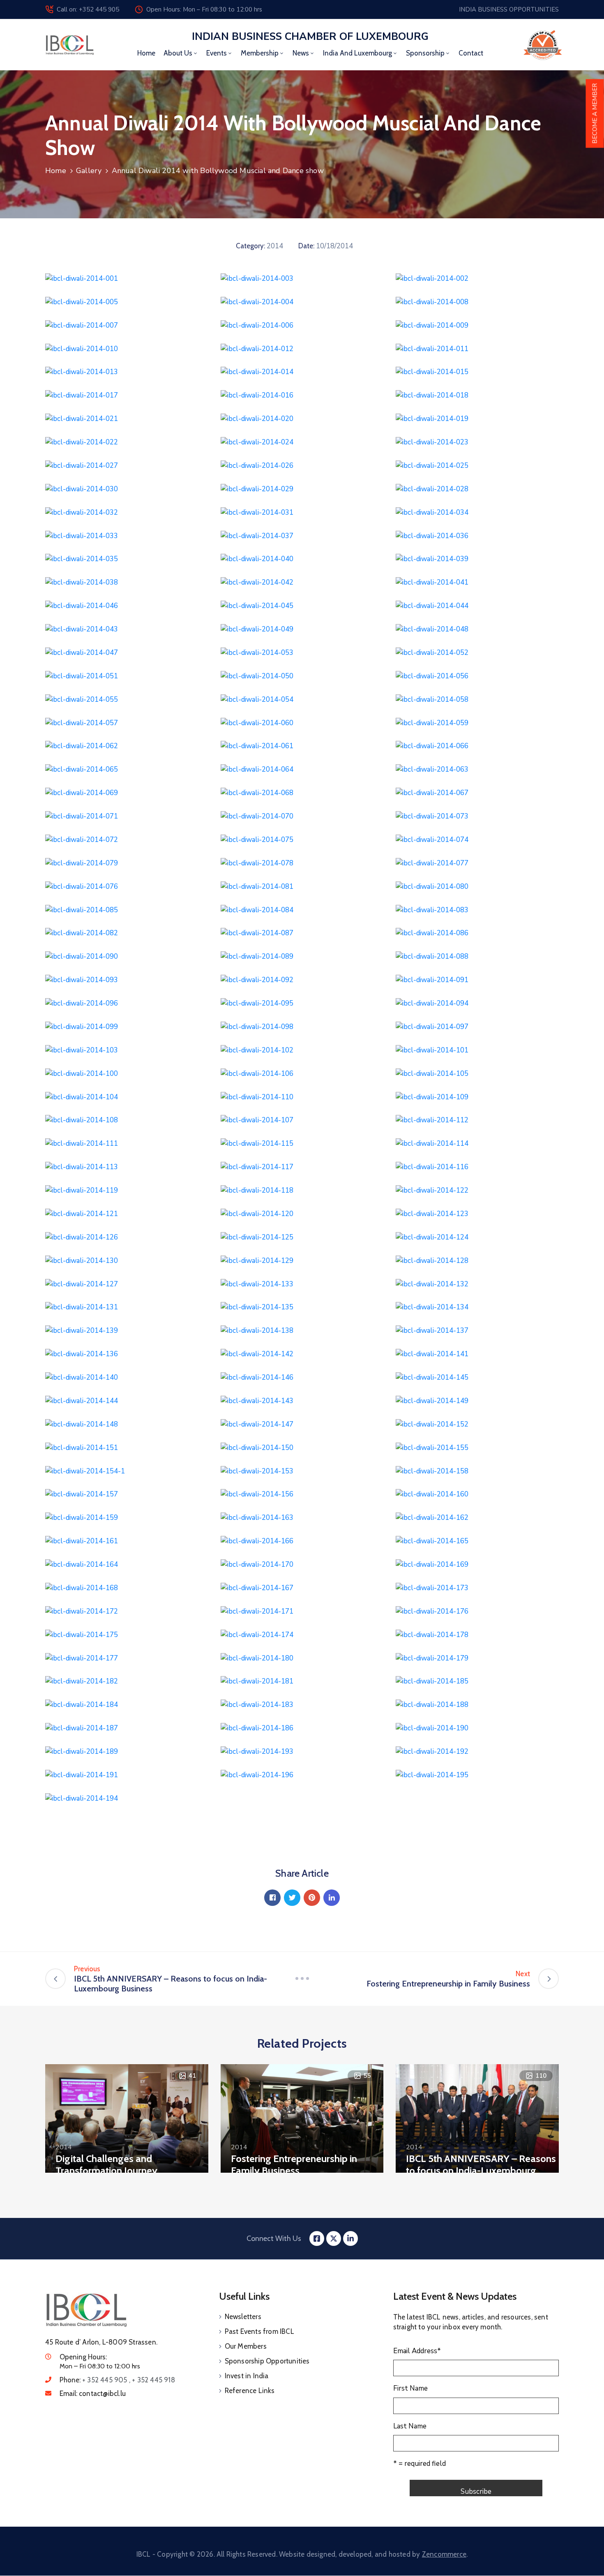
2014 (275, 246)
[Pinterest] (312, 1898)
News (301, 53)
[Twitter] (292, 1898)
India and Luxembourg (357, 53)
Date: (306, 246)
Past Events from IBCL (259, 2331)
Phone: (117, 2380)
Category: (250, 246)
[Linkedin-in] (350, 2238)
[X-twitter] (334, 2238)
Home (146, 53)
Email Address (417, 2351)
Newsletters (243, 2317)
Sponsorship (425, 53)
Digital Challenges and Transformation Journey (106, 2164)
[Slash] (302, 1979)
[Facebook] (272, 1898)
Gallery (89, 171)
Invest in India (247, 2376)
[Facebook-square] (317, 2238)
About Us (178, 53)
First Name (410, 2388)
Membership (260, 53)
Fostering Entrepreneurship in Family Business (294, 2164)
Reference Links (250, 2391)
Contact (471, 53)
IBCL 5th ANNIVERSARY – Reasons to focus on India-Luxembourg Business (481, 2170)
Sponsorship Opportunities (267, 2361)
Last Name (410, 2426)
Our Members (246, 2346)
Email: (93, 2393)
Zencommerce (444, 2554)
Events (217, 53)
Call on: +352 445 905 (88, 9)
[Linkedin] (332, 1898)
